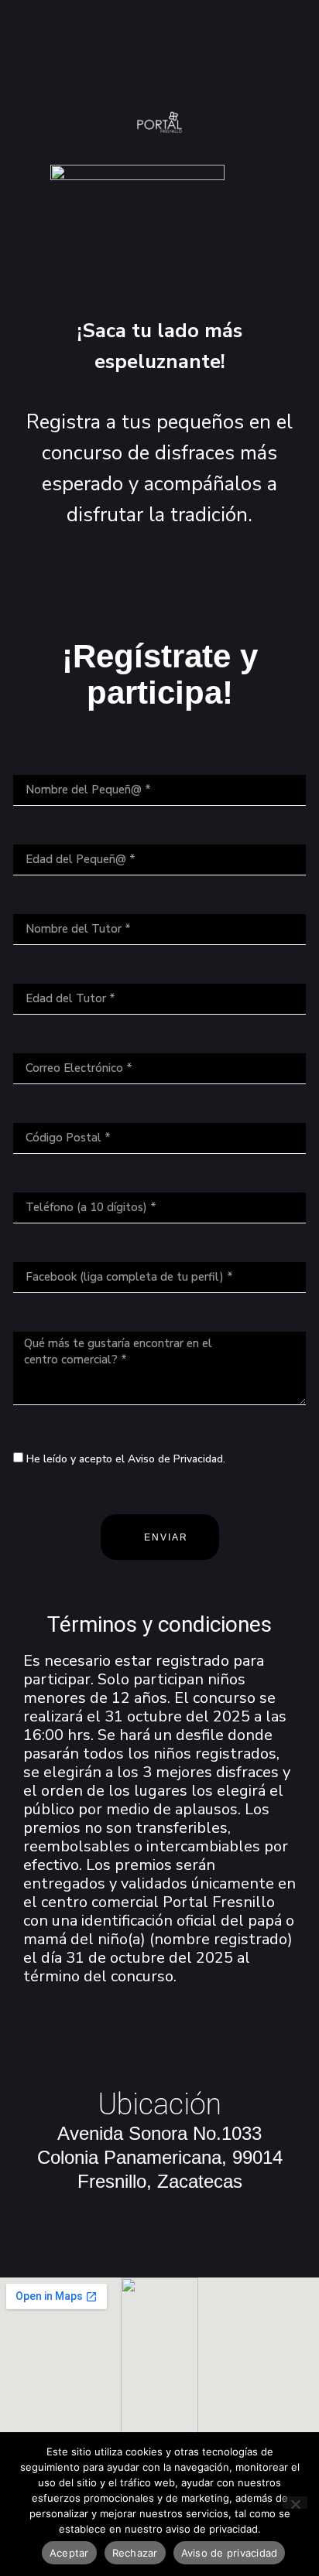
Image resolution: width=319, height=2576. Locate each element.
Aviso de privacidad (230, 2553)
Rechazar (135, 2553)
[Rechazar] (295, 2503)
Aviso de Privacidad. (177, 1459)
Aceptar (69, 2553)
